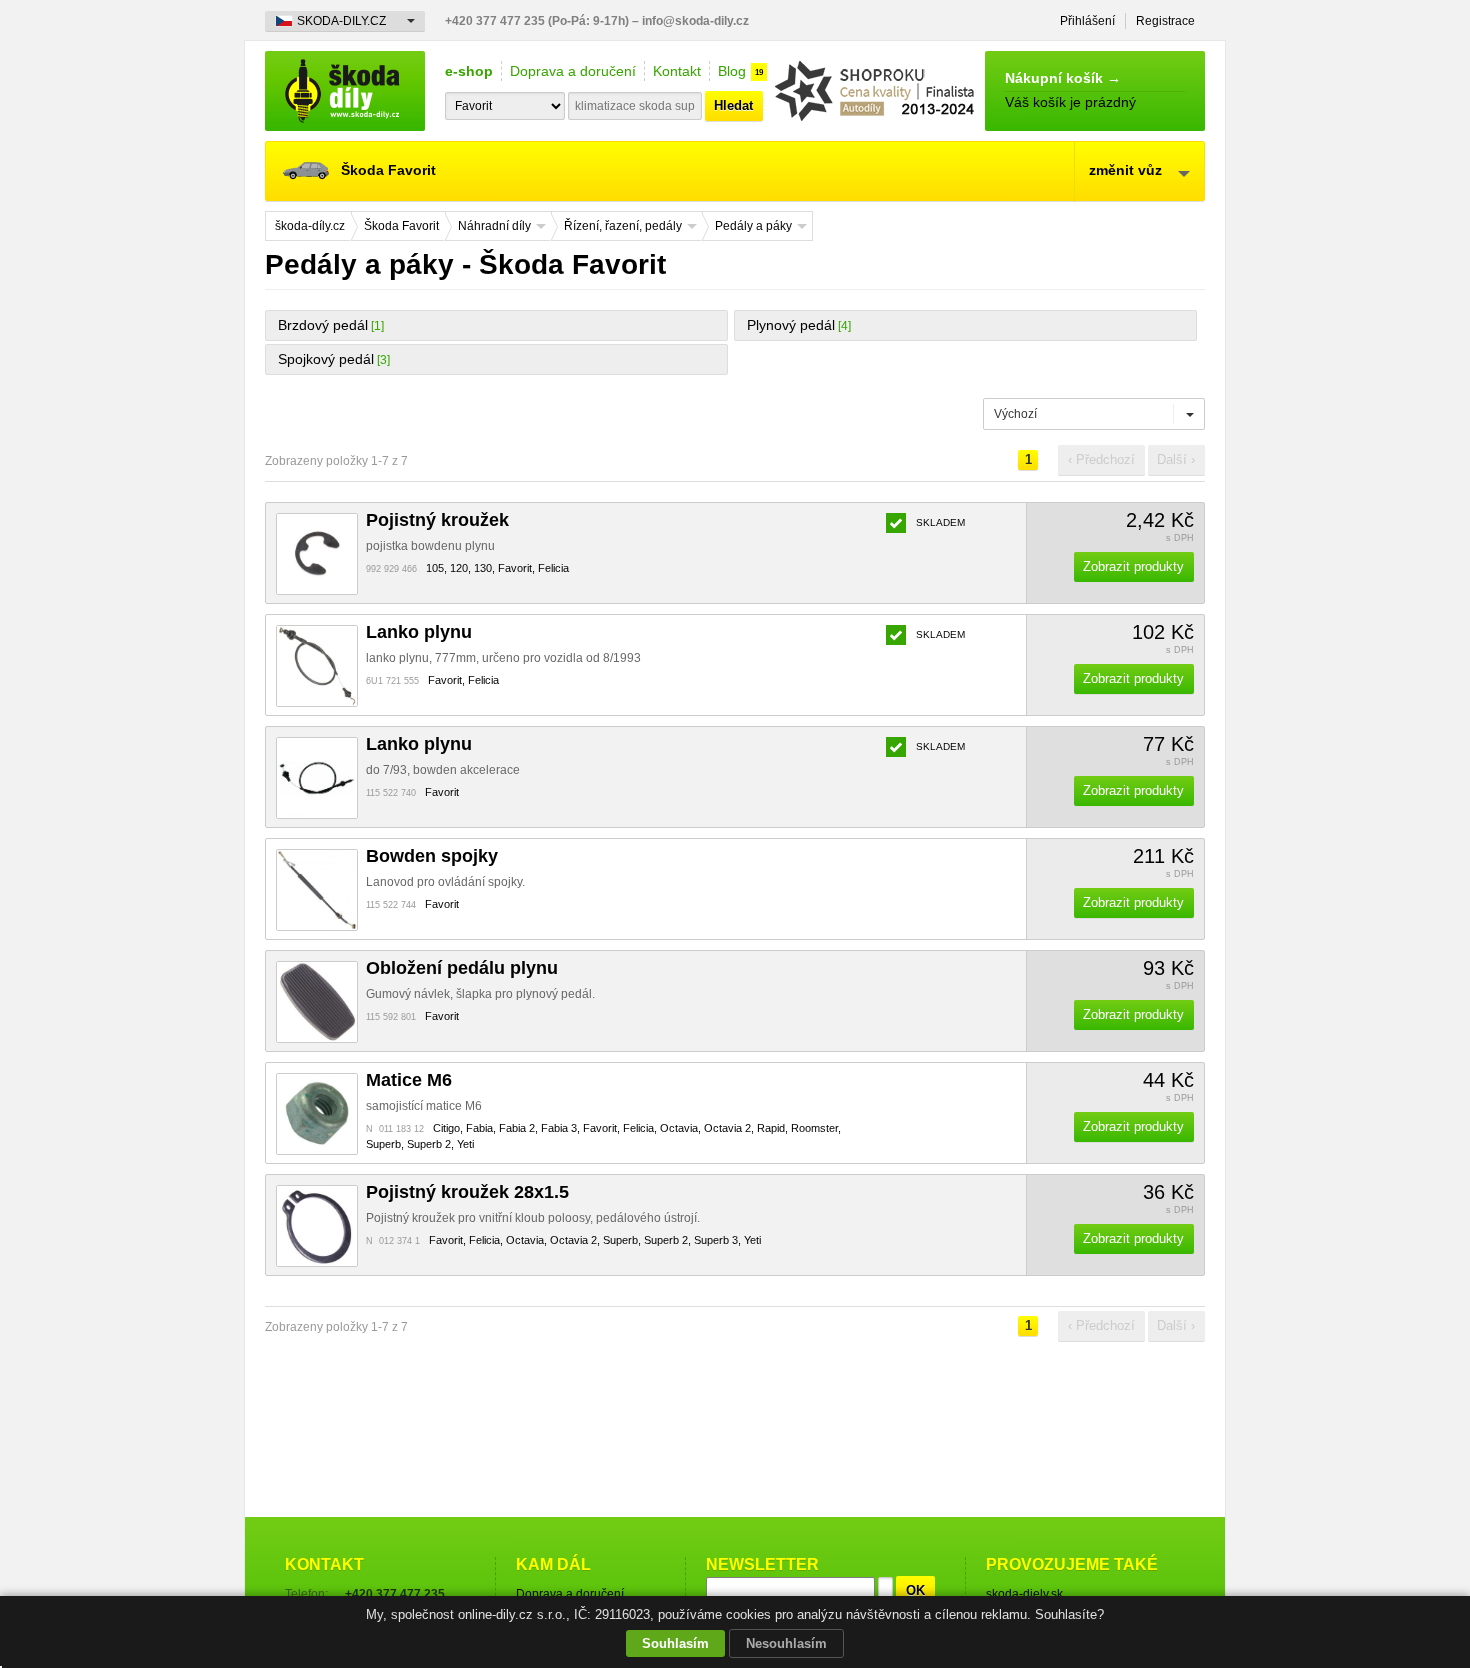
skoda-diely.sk (1024, 1594)
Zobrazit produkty (1133, 566)
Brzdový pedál (323, 325)
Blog (732, 71)
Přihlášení (1087, 21)
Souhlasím (675, 1643)
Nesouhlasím (786, 1643)
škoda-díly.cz (345, 91)
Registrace (1165, 21)
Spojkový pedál (326, 359)
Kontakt (677, 71)
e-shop (469, 71)
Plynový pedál (791, 325)
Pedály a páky (753, 226)
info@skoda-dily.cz (695, 21)
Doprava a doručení (573, 71)
